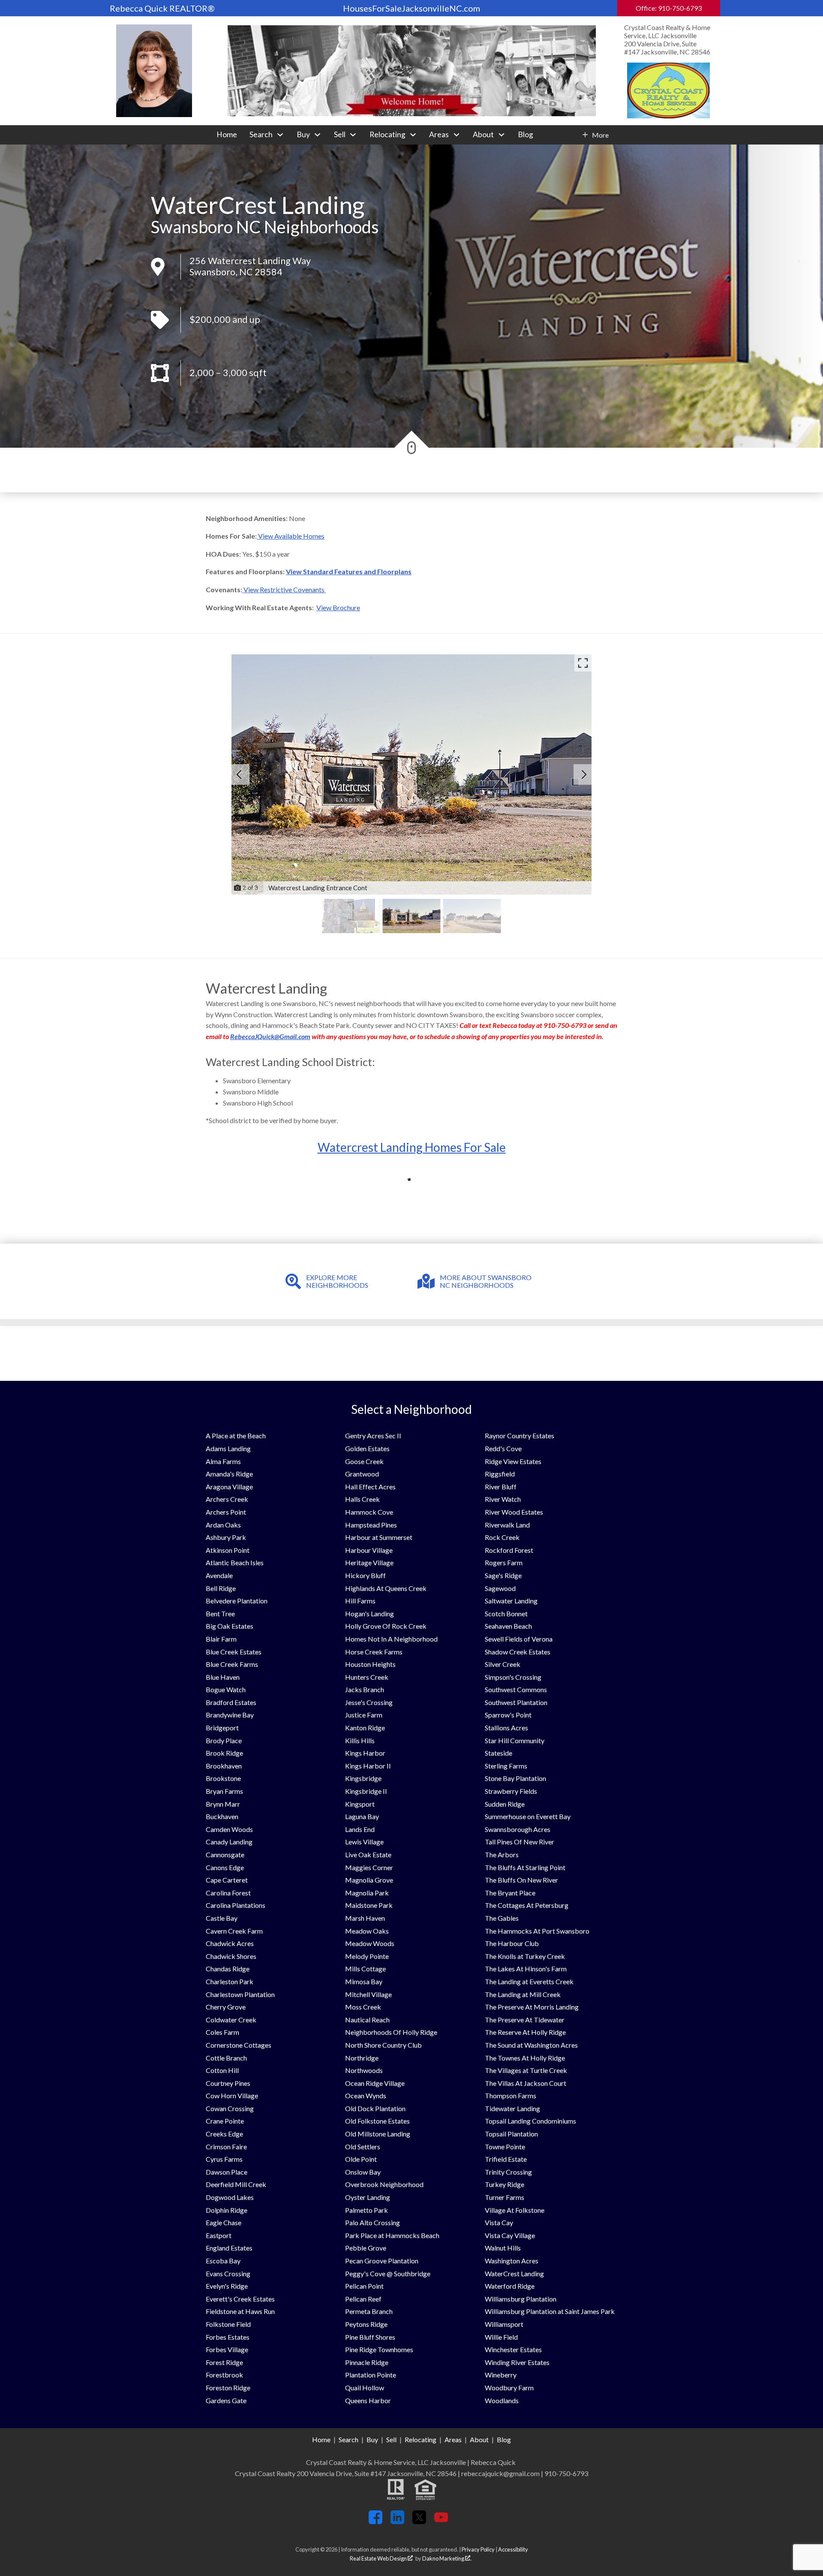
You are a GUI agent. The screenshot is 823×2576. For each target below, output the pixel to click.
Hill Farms (360, 1601)
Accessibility (513, 2549)
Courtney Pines (228, 2083)
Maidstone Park (369, 1905)
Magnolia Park (367, 1893)
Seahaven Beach (508, 1626)
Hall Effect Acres (370, 1487)
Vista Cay (499, 2222)
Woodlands (502, 2400)
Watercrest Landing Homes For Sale (412, 1147)
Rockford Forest (509, 1550)
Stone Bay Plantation (515, 1778)
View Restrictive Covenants (285, 589)
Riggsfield (500, 1474)
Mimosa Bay (364, 1981)
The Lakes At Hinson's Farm (526, 1969)
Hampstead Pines (371, 1525)
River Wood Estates (514, 1512)
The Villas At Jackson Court (526, 2083)
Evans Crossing (228, 2273)
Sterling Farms (506, 1766)
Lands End (360, 1829)
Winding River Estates (517, 2362)
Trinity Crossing (508, 2172)
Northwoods (364, 2070)
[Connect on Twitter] (419, 2521)
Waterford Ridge (510, 2286)
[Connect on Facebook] (375, 2521)
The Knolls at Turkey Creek (525, 1956)
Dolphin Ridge (227, 2210)
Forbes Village (227, 2349)
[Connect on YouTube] (441, 2521)
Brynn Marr (223, 1804)
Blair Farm (221, 1639)
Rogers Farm (504, 1562)
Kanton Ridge (365, 1728)
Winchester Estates (513, 2349)
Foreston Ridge (228, 2388)
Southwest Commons (516, 1689)
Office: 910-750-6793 (669, 8)
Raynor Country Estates (520, 1436)
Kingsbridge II (366, 1791)
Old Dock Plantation (375, 2108)
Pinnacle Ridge (367, 2362)
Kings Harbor (365, 1753)
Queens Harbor (368, 2400)
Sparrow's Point (508, 1715)
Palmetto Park (366, 2210)
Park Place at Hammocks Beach (392, 2235)
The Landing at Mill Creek (523, 1994)
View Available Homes (291, 536)
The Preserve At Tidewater (525, 2020)
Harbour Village (369, 1550)
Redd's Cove (503, 1448)
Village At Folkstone (515, 2210)
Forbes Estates (228, 2337)
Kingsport (360, 1804)
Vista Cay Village (510, 2235)
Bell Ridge (221, 1588)
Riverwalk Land (507, 1525)
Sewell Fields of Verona (519, 1639)
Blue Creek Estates (234, 1652)
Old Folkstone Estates (377, 2121)
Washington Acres (512, 2261)
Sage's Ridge (503, 1575)
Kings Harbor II (368, 1766)
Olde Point (361, 2159)
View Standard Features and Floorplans (349, 571)
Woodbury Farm (509, 2388)
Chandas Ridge (228, 1969)
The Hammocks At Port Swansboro (537, 1931)
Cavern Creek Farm (234, 1931)
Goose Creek (364, 1461)
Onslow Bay (363, 2172)
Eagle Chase (224, 2222)
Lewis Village (364, 1842)
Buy (372, 2439)
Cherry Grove (226, 2007)
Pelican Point (364, 2286)
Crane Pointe (225, 2121)
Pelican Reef (363, 2299)
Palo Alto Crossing (372, 2222)
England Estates (229, 2248)
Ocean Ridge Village (375, 2083)
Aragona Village (229, 1487)
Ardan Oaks (223, 1525)
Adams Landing (228, 1448)
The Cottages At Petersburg (527, 1905)
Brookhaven (224, 1766)
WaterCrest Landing (514, 2273)
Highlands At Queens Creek (386, 1588)
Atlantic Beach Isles (235, 1562)
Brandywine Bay (230, 1715)
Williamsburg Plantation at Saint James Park (550, 2311)
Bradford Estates (231, 1702)
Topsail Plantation (511, 2134)
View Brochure (338, 607)
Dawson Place (227, 2172)
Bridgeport (222, 1728)
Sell (391, 2439)
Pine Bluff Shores (370, 2337)
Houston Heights (370, 1664)
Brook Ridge (224, 1753)
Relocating (421, 2439)
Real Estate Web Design (379, 2558)
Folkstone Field (228, 2324)
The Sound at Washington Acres (531, 2045)
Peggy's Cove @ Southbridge (388, 2273)
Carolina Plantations (236, 1905)
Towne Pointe (505, 2147)
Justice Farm (364, 1715)
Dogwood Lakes (230, 2197)
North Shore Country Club (383, 2045)
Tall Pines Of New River (520, 1842)
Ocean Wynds (366, 2095)
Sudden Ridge (505, 1804)
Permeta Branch (369, 2311)
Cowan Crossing (230, 2108)
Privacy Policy (478, 2549)
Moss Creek (363, 2007)
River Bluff (501, 1487)
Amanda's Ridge (229, 1474)
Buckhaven (222, 1816)
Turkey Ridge (505, 2184)
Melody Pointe (367, 1956)
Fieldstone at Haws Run (240, 2311)
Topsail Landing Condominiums (530, 2121)
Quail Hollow (365, 2388)
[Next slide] (584, 774)
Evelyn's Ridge (227, 2286)
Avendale (219, 1575)
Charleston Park (230, 1981)
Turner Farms (505, 2197)
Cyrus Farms (224, 2159)
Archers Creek (227, 1499)
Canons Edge (225, 1867)
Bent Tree (220, 1613)
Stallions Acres (506, 1728)
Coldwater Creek (231, 2020)
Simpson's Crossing (513, 1677)
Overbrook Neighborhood (384, 2184)
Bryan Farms (224, 1791)
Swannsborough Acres (518, 1829)
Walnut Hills (503, 2248)
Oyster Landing (368, 2197)
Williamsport (504, 2324)
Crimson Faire (226, 2147)
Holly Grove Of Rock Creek (386, 1626)
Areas (453, 2439)
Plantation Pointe (371, 2375)
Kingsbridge (363, 1778)
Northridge (362, 2058)
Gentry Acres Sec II (373, 1436)
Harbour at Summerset (379, 1537)
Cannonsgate (225, 1854)
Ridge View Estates (513, 1461)
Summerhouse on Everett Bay (528, 1816)
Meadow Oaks (367, 1931)
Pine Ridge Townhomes (379, 2349)
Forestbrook (224, 2375)
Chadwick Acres (230, 1943)
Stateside (499, 1753)
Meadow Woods (370, 1943)
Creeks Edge (224, 2134)
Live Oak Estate (368, 1854)
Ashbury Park (226, 1537)
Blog (526, 135)
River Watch (503, 1499)
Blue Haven (223, 1677)
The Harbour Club (512, 1943)
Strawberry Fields (511, 1791)
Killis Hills (360, 1740)
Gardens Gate (226, 2400)
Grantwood (362, 1474)
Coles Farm (222, 2032)
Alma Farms (223, 1461)
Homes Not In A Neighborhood (391, 1639)
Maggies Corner (369, 1867)
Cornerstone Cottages (239, 2045)
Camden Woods (229, 1829)
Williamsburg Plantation (521, 2299)
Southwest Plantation (516, 1702)
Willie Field (501, 2337)
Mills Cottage (365, 1969)
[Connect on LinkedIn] (397, 2521)
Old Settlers (363, 2147)
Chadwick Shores (231, 1956)
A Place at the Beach (236, 1436)
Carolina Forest (228, 1893)
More (600, 135)
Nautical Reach (367, 2020)
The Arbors (502, 1854)
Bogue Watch (226, 1689)
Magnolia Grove (369, 1880)
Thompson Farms (511, 2095)
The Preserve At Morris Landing (532, 2007)
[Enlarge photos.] (583, 663)
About (479, 2439)
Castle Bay (222, 1918)
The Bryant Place (510, 1893)
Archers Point (226, 1512)
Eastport (219, 2235)
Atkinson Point (228, 1550)
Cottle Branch (226, 2058)
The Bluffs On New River (521, 1880)
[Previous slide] (239, 774)
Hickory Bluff (365, 1575)
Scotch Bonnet (506, 1613)
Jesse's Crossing (369, 1702)
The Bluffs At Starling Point (525, 1867)
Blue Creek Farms (232, 1664)
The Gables (502, 1918)
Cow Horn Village (232, 2095)
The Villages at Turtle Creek (526, 2070)
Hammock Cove (369, 1512)
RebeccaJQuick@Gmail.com (270, 1036)
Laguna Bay (362, 1816)
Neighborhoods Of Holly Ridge (391, 2032)
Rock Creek (502, 1537)
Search (348, 2439)
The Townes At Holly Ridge (525, 2058)
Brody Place (224, 1740)
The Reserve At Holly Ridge (525, 2032)
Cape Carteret (227, 1880)
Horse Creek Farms (374, 1652)
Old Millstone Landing (378, 2134)
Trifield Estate (506, 2159)
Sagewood (500, 1588)
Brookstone (223, 1778)
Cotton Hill (222, 2070)
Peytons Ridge (366, 2324)
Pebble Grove (366, 2248)
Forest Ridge (224, 2362)
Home (227, 135)
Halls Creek (362, 1499)
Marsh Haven (365, 1918)
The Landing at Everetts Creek (529, 1981)
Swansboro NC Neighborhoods (265, 227)
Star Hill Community (515, 1740)
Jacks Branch (365, 1689)
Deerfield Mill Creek (236, 2184)
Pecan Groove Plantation (382, 2261)
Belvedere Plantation (237, 1601)
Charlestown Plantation (240, 1994)
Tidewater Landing (512, 2108)
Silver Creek (503, 1664)
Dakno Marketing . (447, 2558)
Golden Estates (367, 1448)
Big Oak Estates (230, 1626)
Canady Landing (229, 1842)
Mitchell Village (368, 1994)
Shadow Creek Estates (518, 1652)
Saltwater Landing (511, 1601)
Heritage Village (369, 1562)
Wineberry (501, 2375)
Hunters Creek (367, 1677)
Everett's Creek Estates (240, 2299)
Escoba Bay (223, 2261)
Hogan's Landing (369, 1613)
